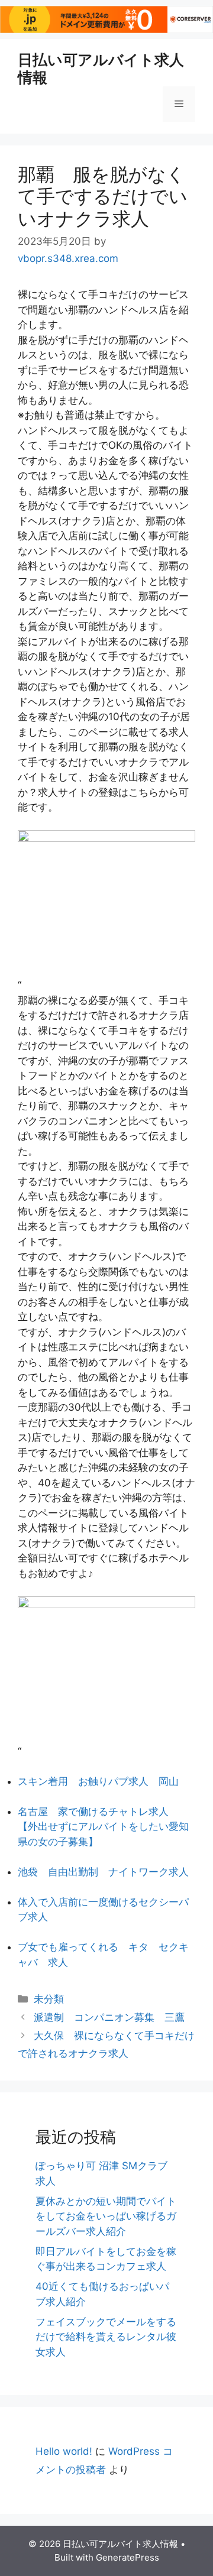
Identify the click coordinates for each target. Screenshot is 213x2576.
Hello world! (64, 2451)
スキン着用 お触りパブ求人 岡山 (98, 1781)
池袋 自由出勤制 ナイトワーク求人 (103, 1872)
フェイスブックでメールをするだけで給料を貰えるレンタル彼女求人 (106, 2337)
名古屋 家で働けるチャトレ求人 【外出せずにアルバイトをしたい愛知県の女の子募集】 (103, 1827)
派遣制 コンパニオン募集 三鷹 (109, 2017)
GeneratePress (128, 2557)
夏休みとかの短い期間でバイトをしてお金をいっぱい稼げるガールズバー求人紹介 (106, 2216)
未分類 (49, 1999)
